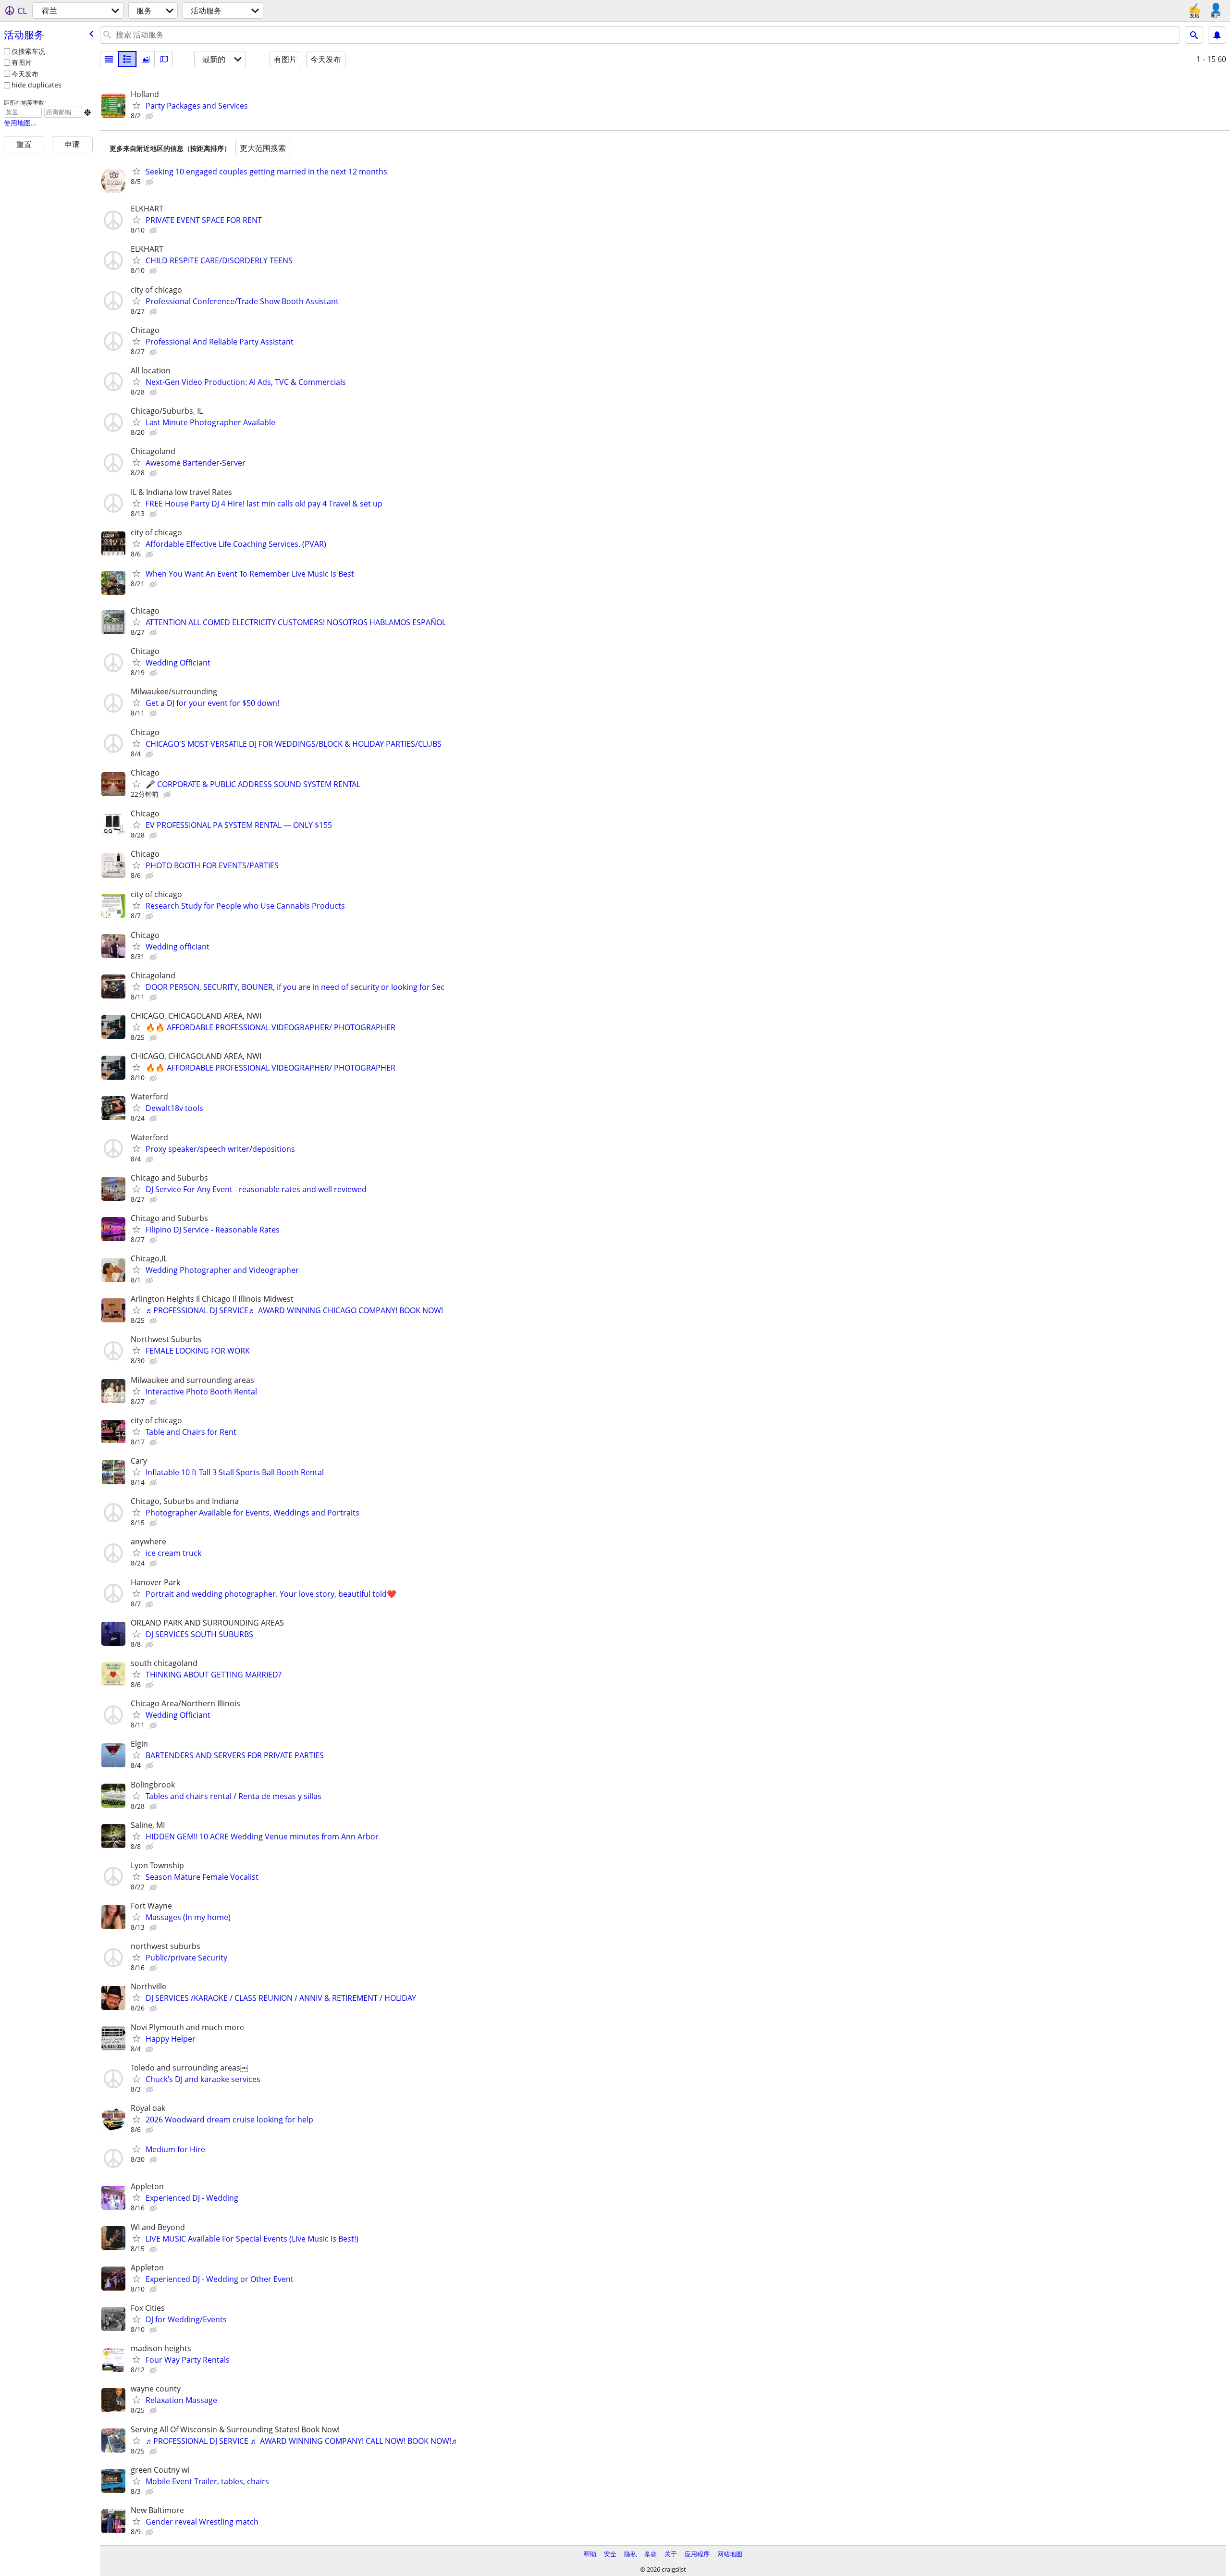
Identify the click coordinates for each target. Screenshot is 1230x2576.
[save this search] (1217, 35)
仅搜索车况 (28, 51)
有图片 (22, 62)
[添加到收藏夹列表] (136, 105)
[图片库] (146, 59)
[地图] (164, 59)
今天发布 (25, 74)
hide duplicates (37, 85)
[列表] (109, 59)
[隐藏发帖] (150, 116)
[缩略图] (127, 59)
